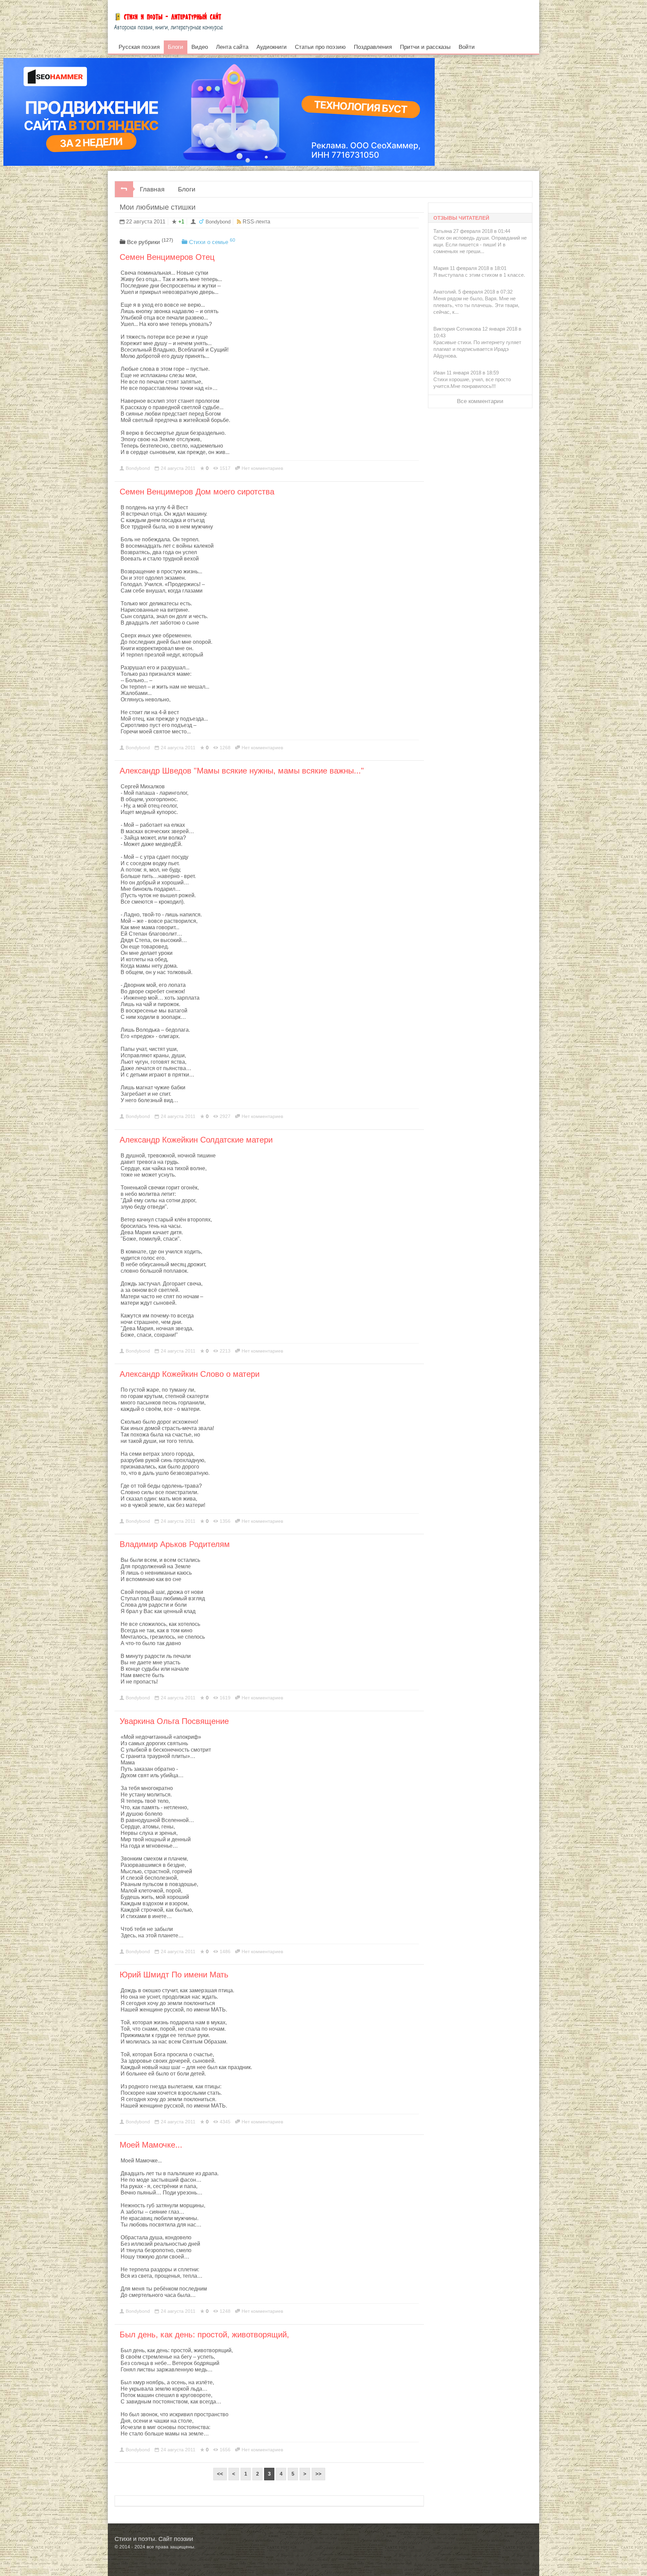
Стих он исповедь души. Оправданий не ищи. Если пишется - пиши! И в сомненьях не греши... (480, 245)
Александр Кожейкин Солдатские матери (196, 1140)
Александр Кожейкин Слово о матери (190, 1374)
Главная (152, 189)
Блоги (187, 189)
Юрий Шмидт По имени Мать (174, 1975)
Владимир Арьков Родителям (175, 1544)
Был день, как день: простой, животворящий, (204, 2335)
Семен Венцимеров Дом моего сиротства (197, 492)
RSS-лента (256, 222)
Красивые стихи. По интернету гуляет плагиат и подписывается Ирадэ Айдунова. (477, 349)
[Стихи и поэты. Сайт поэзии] (168, 20)
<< (220, 2474)
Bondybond (218, 222)
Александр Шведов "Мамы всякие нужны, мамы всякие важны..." (242, 771)
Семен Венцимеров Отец (167, 257)
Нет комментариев (262, 468)
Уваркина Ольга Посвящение (174, 1721)
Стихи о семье (212, 241)
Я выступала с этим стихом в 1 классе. (479, 275)
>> (318, 2474)
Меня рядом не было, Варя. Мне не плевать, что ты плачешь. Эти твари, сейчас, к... (476, 305)
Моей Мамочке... (151, 2145)
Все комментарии (480, 401)
